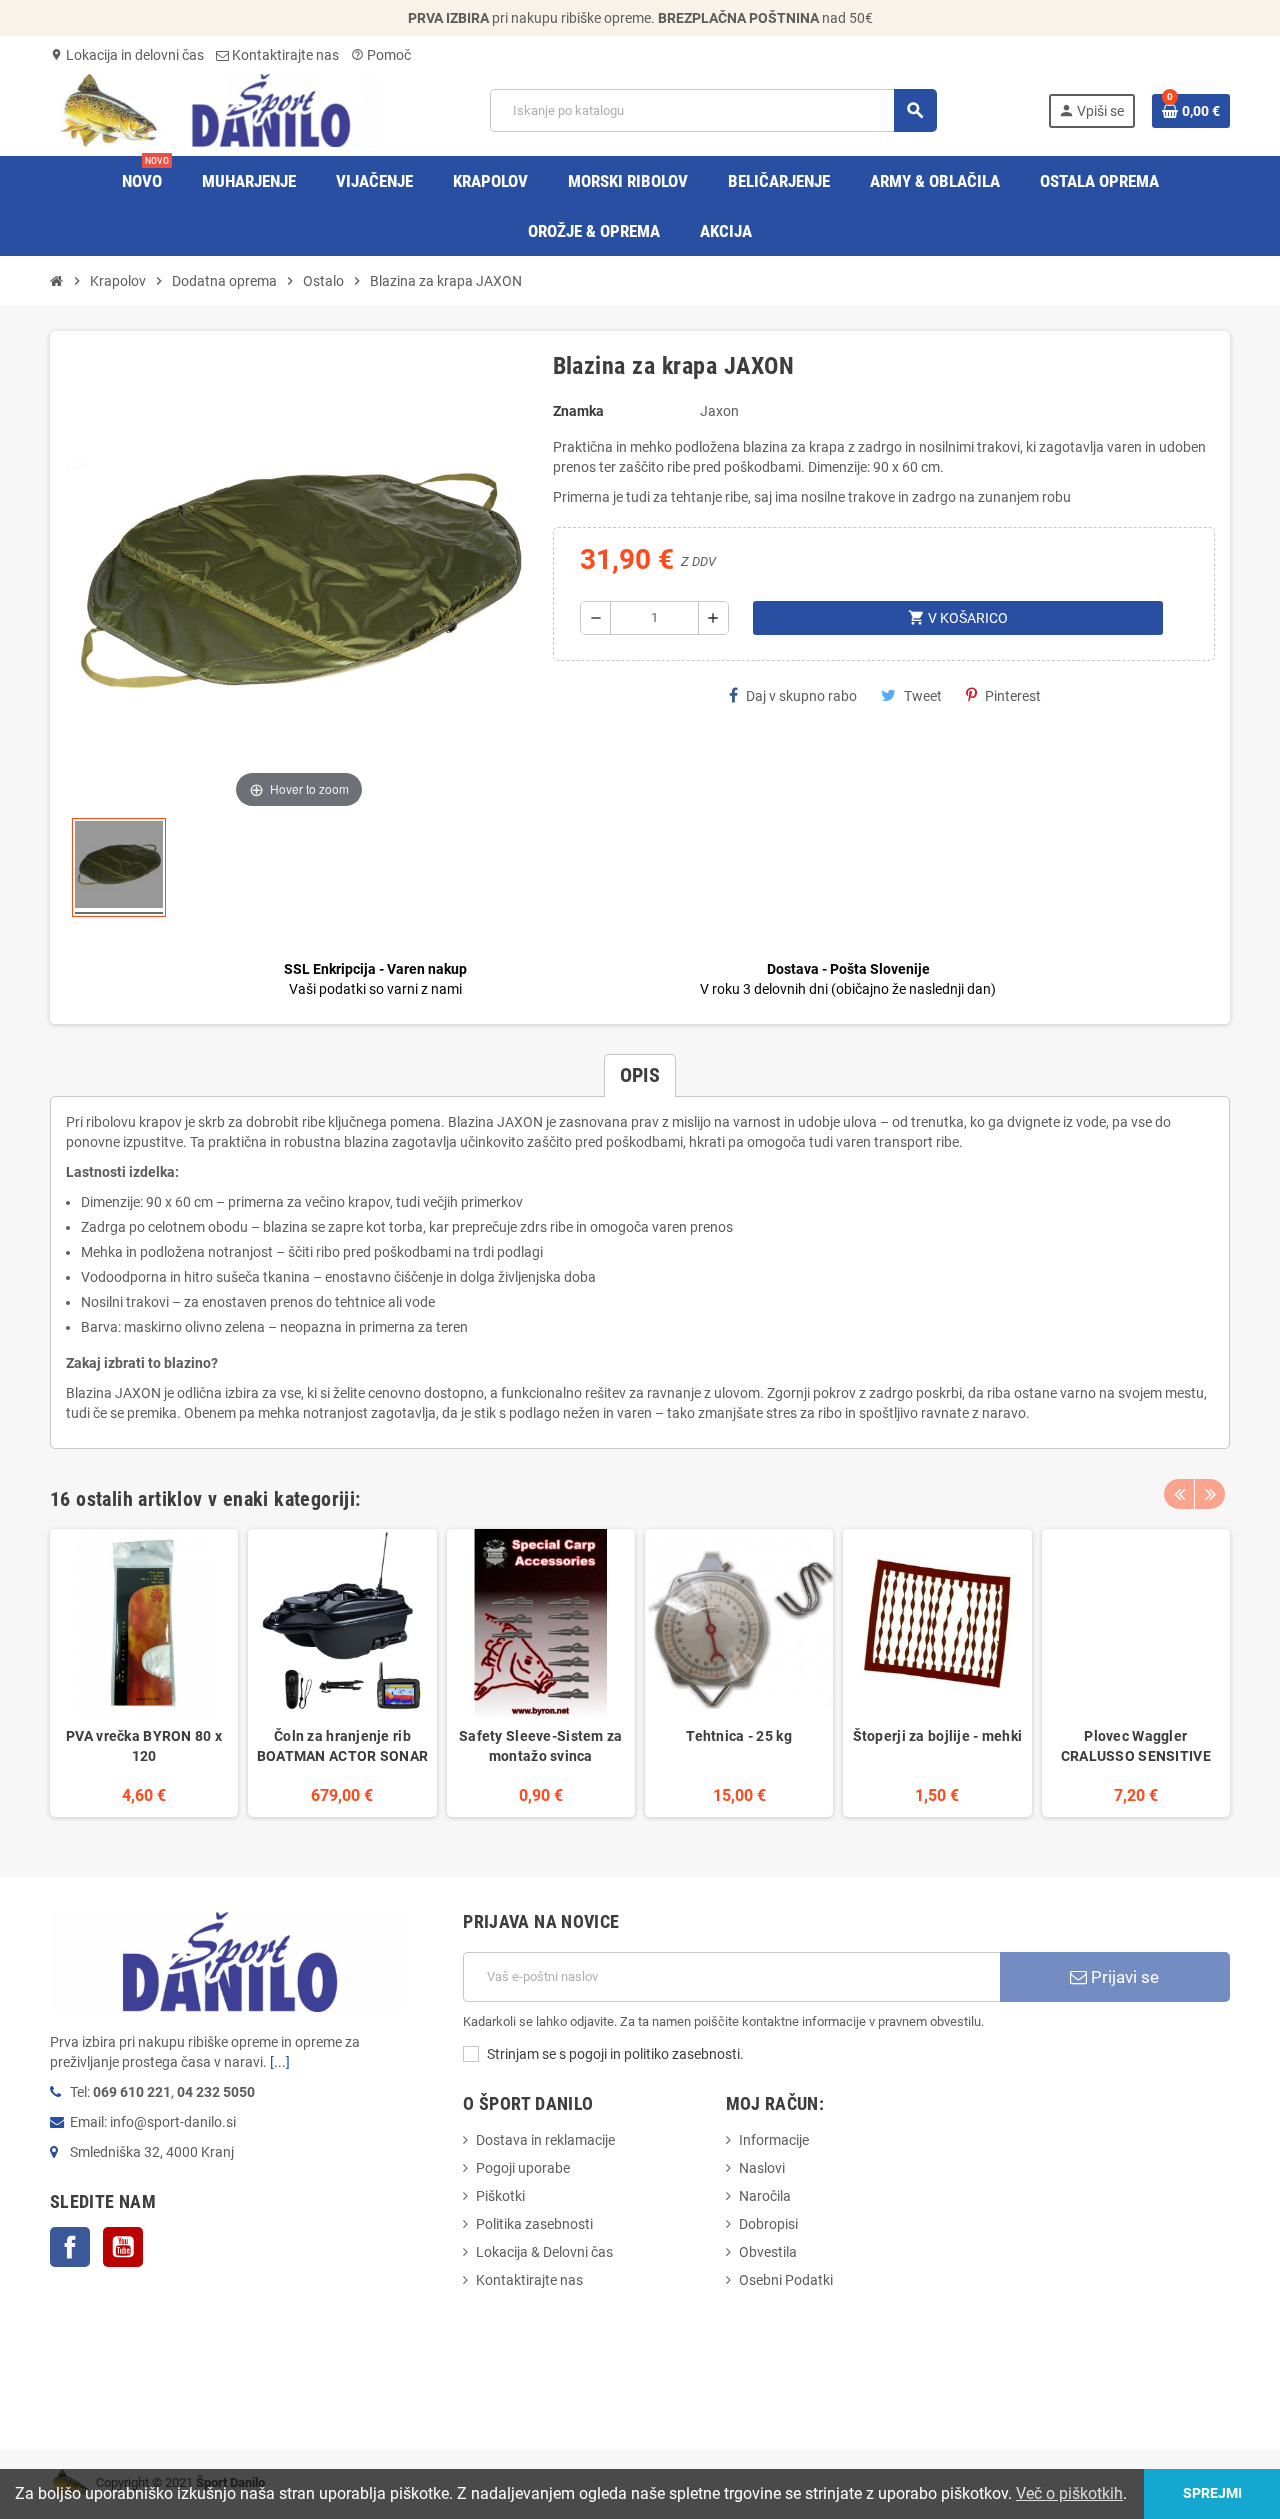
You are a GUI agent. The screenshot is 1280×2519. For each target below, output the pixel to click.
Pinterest (1013, 696)
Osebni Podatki (786, 2280)
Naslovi (762, 2168)
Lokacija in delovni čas (127, 55)
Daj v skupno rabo (801, 696)
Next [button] (1210, 1494)
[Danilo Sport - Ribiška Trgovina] (214, 109)
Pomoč (381, 55)
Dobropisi (768, 2224)
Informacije (774, 2140)
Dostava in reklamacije (545, 2140)
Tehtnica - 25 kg (738, 1736)
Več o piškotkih (1069, 2493)
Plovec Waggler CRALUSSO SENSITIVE (1136, 1746)
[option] (144, 1672)
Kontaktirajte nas (284, 55)
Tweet (923, 696)
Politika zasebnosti (534, 2224)
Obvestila (768, 2252)
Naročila (765, 2196)
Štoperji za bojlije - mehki (938, 1736)
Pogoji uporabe (523, 2168)
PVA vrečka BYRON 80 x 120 (144, 1746)
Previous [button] (1179, 1494)
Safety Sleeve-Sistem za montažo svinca (540, 1746)
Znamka (578, 411)
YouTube (123, 2247)
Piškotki (500, 2196)
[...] (280, 2062)
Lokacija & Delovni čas (544, 2252)
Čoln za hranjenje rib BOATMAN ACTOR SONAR (342, 1746)
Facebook (70, 2247)
